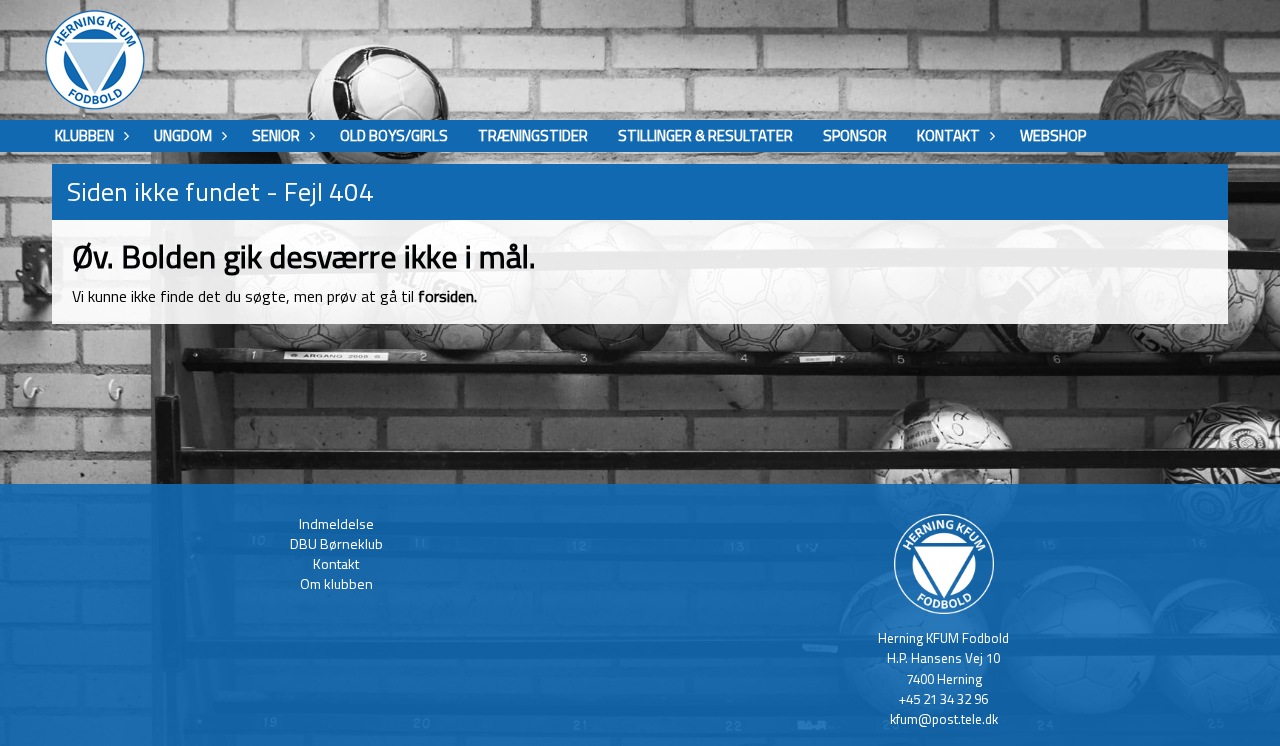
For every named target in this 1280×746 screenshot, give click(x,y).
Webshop (1053, 135)
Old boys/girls (394, 135)
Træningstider (533, 135)
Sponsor (855, 135)
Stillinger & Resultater (705, 135)
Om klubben (336, 583)
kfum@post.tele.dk (944, 719)
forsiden (446, 296)
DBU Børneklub (336, 543)
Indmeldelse (336, 523)
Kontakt (336, 563)
